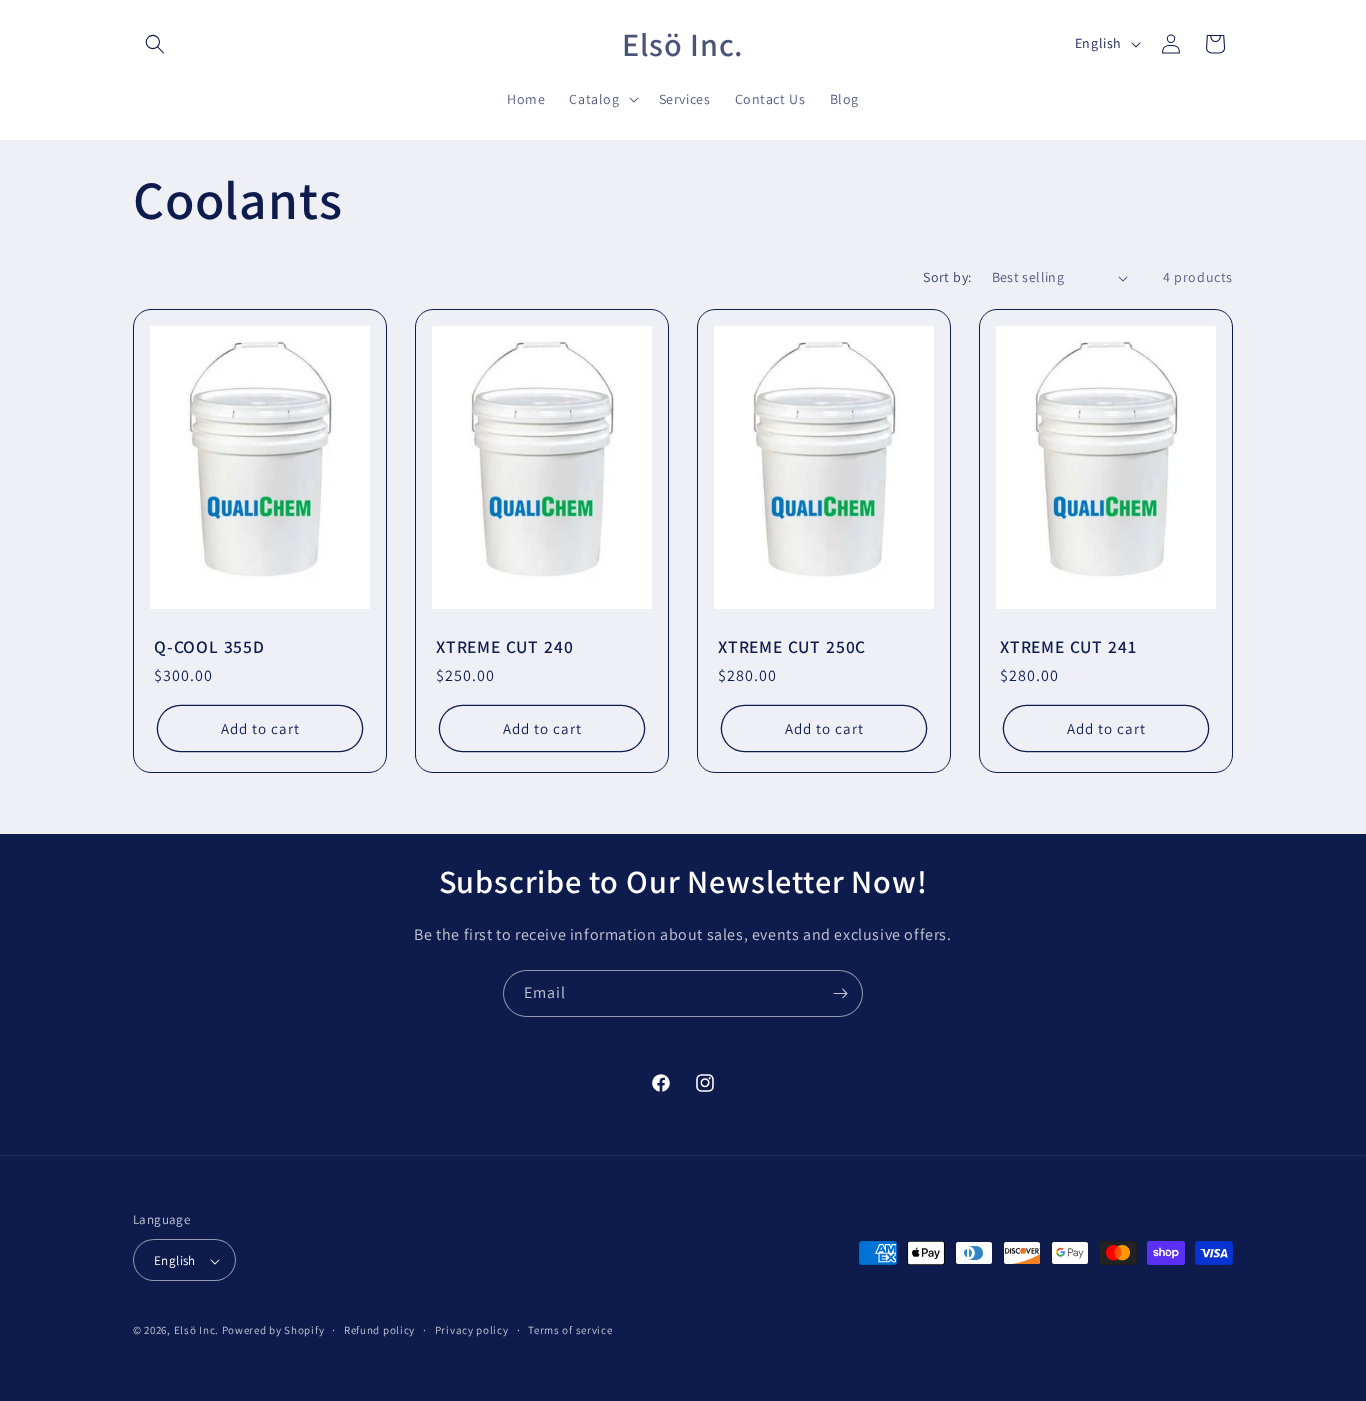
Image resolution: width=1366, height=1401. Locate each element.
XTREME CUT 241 (1068, 646)
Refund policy (379, 1330)
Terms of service (570, 1330)
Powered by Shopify (273, 1331)
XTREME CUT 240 (504, 646)
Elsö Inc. (196, 1331)
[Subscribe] (840, 993)
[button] (155, 44)
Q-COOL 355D (209, 646)
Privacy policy (472, 1330)
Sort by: (947, 277)
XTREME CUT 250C (792, 646)
